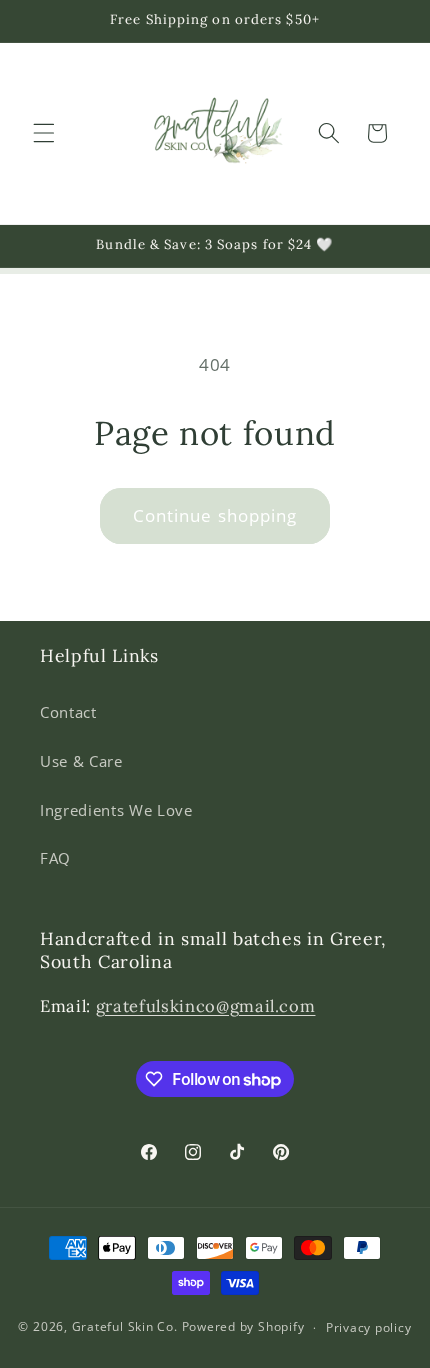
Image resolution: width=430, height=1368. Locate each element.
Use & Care (81, 761)
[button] (44, 133)
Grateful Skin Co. (125, 1327)
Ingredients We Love (116, 810)
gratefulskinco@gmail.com (206, 1006)
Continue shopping (215, 515)
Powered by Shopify (243, 1327)
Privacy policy (369, 1327)
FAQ (55, 858)
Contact (68, 712)
